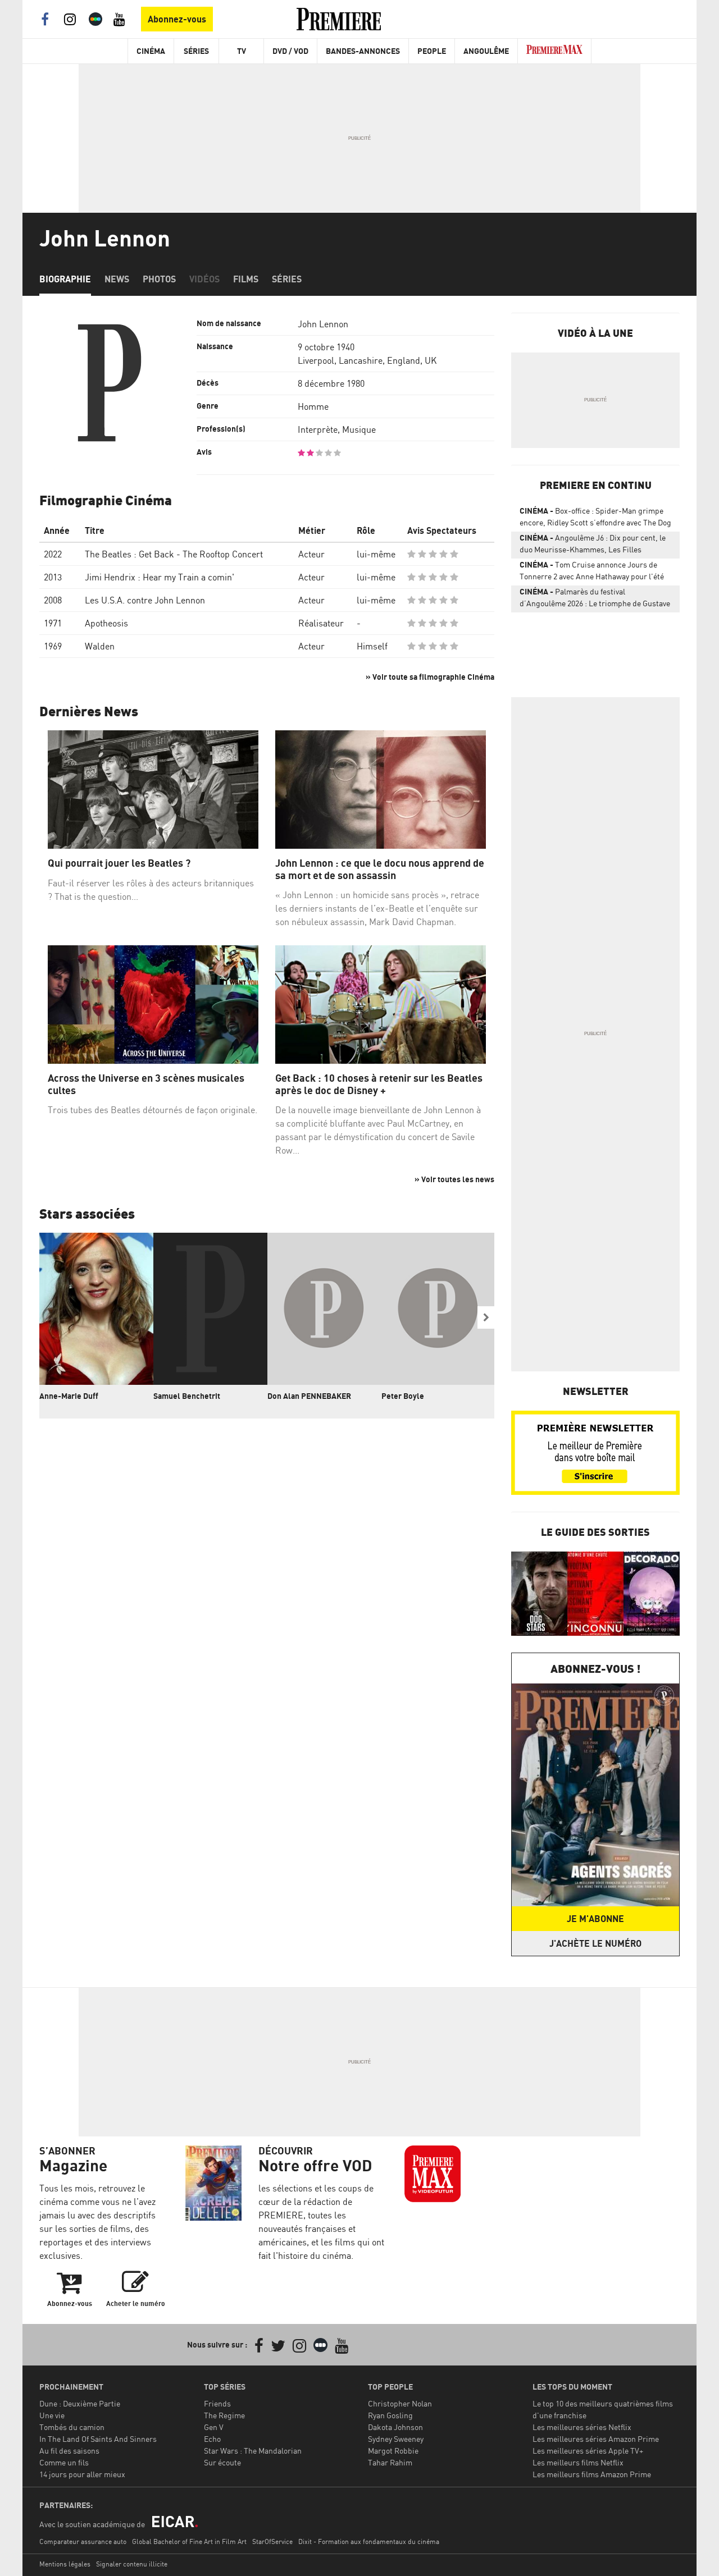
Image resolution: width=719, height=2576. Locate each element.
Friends (217, 2403)
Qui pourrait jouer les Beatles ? (119, 863)
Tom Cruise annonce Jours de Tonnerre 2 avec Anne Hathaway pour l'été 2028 (592, 573)
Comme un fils (64, 2462)
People (432, 51)
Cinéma (151, 51)
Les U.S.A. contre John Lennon (145, 600)
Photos (159, 279)
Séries (196, 51)
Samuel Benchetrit (187, 1396)
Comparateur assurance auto (83, 2541)
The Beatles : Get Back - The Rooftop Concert (174, 554)
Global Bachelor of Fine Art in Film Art (189, 2541)
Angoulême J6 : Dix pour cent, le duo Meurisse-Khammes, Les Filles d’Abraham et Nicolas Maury (593, 546)
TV (242, 51)
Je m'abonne (595, 1919)
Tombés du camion (72, 2427)
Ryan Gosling (390, 2415)
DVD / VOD (290, 51)
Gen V (214, 2427)
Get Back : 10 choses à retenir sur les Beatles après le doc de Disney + (379, 1084)
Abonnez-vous (177, 19)
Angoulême (486, 51)
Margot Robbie (393, 2451)
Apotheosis (106, 623)
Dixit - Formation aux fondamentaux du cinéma (369, 2541)
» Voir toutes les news (454, 1179)
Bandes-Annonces (363, 51)
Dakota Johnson (395, 2427)
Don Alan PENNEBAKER (309, 1396)
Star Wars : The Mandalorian (253, 2451)
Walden (100, 646)
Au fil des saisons (69, 2451)
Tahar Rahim (390, 2462)
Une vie (52, 2415)
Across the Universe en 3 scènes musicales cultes (146, 1084)
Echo (212, 2439)
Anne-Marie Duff (69, 1396)
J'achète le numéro (595, 1943)
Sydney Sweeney (396, 2439)
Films (246, 279)
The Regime (224, 2415)
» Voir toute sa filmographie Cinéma (430, 677)
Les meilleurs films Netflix (578, 2462)
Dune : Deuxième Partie (80, 2403)
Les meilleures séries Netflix (582, 2427)
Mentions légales (65, 2564)
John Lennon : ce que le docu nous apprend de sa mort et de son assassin (380, 869)
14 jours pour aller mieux (82, 2474)
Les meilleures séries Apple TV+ (588, 2451)
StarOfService (272, 2541)
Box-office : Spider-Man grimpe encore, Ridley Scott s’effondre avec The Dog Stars (595, 519)
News (117, 279)
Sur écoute (222, 2462)
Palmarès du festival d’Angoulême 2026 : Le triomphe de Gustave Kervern (595, 600)
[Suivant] (486, 1317)
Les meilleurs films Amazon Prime (592, 2474)
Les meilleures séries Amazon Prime (596, 2439)
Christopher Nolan (400, 2403)
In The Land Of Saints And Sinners (98, 2439)
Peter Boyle (403, 1396)
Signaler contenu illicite (132, 2564)
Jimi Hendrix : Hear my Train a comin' (160, 577)
